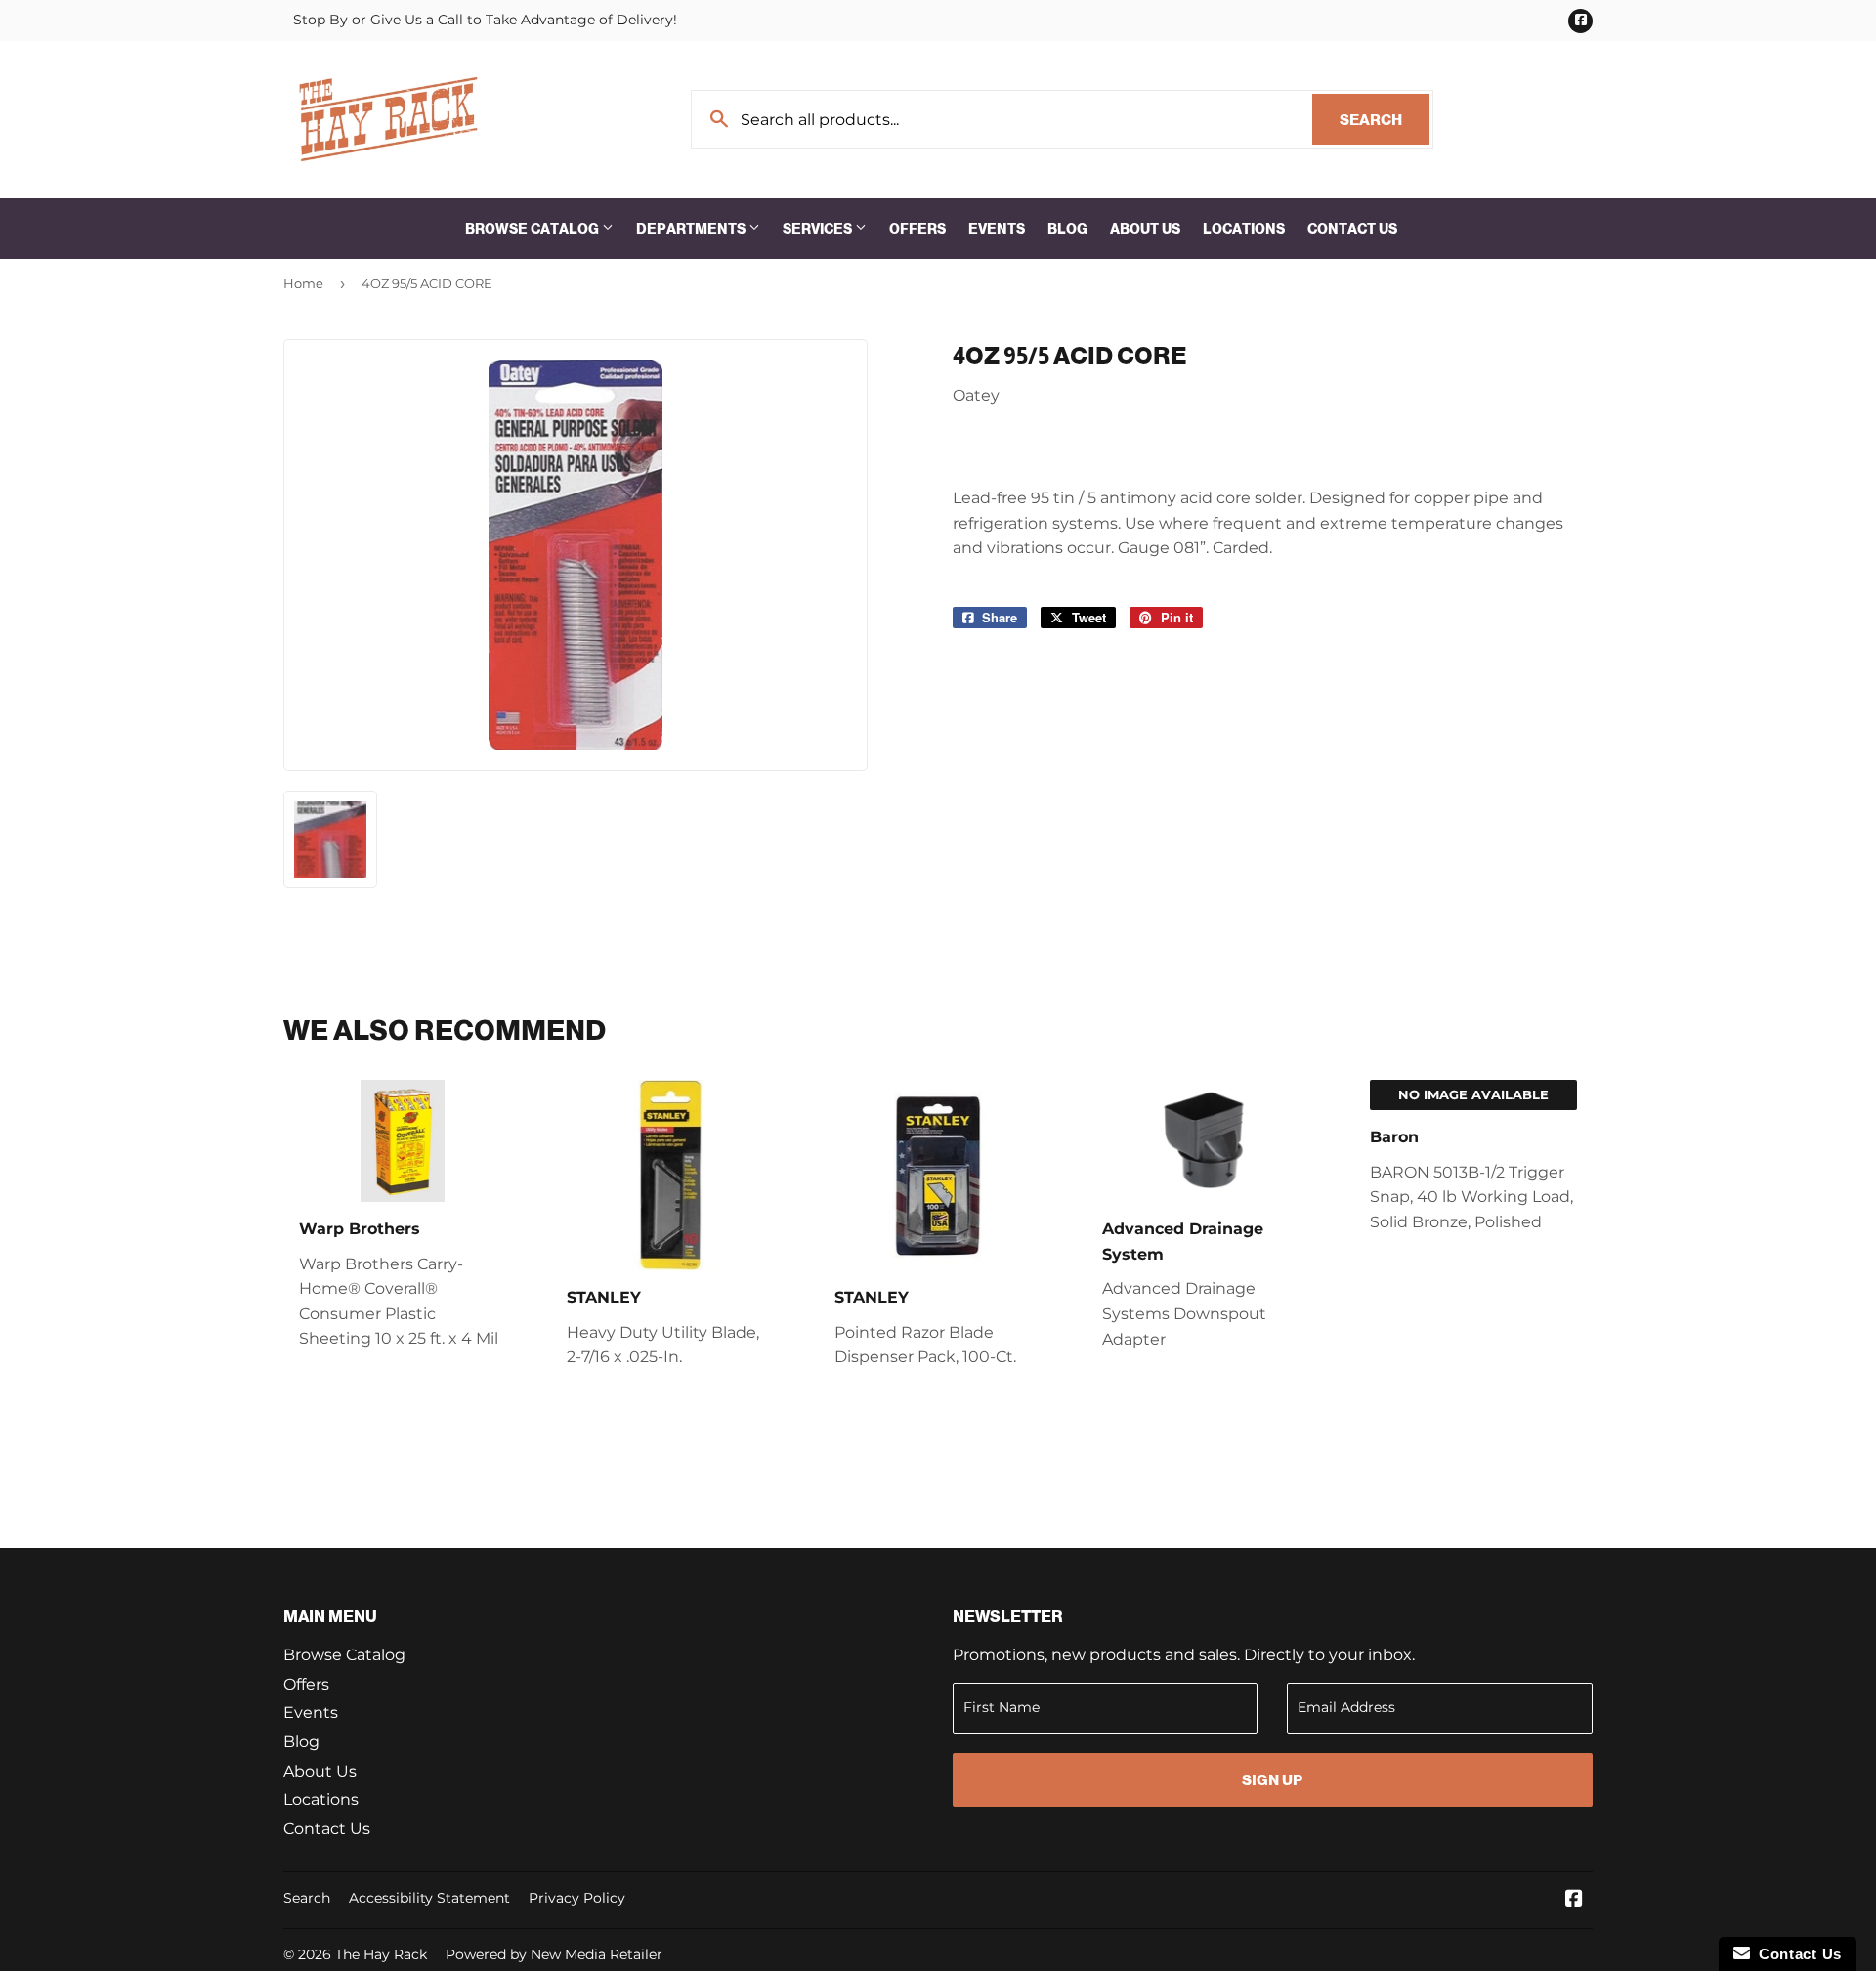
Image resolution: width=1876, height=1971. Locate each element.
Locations (1244, 229)
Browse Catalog (533, 229)
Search (1385, 120)
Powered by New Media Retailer (554, 1954)
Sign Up (1272, 1780)
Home (303, 283)
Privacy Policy (577, 1898)
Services (819, 229)
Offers (917, 229)
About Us (1145, 229)
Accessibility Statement (429, 1898)
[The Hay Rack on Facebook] (1574, 1900)
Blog (1067, 229)
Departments (692, 229)
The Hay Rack (381, 1954)
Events (997, 229)
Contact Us (1352, 229)
